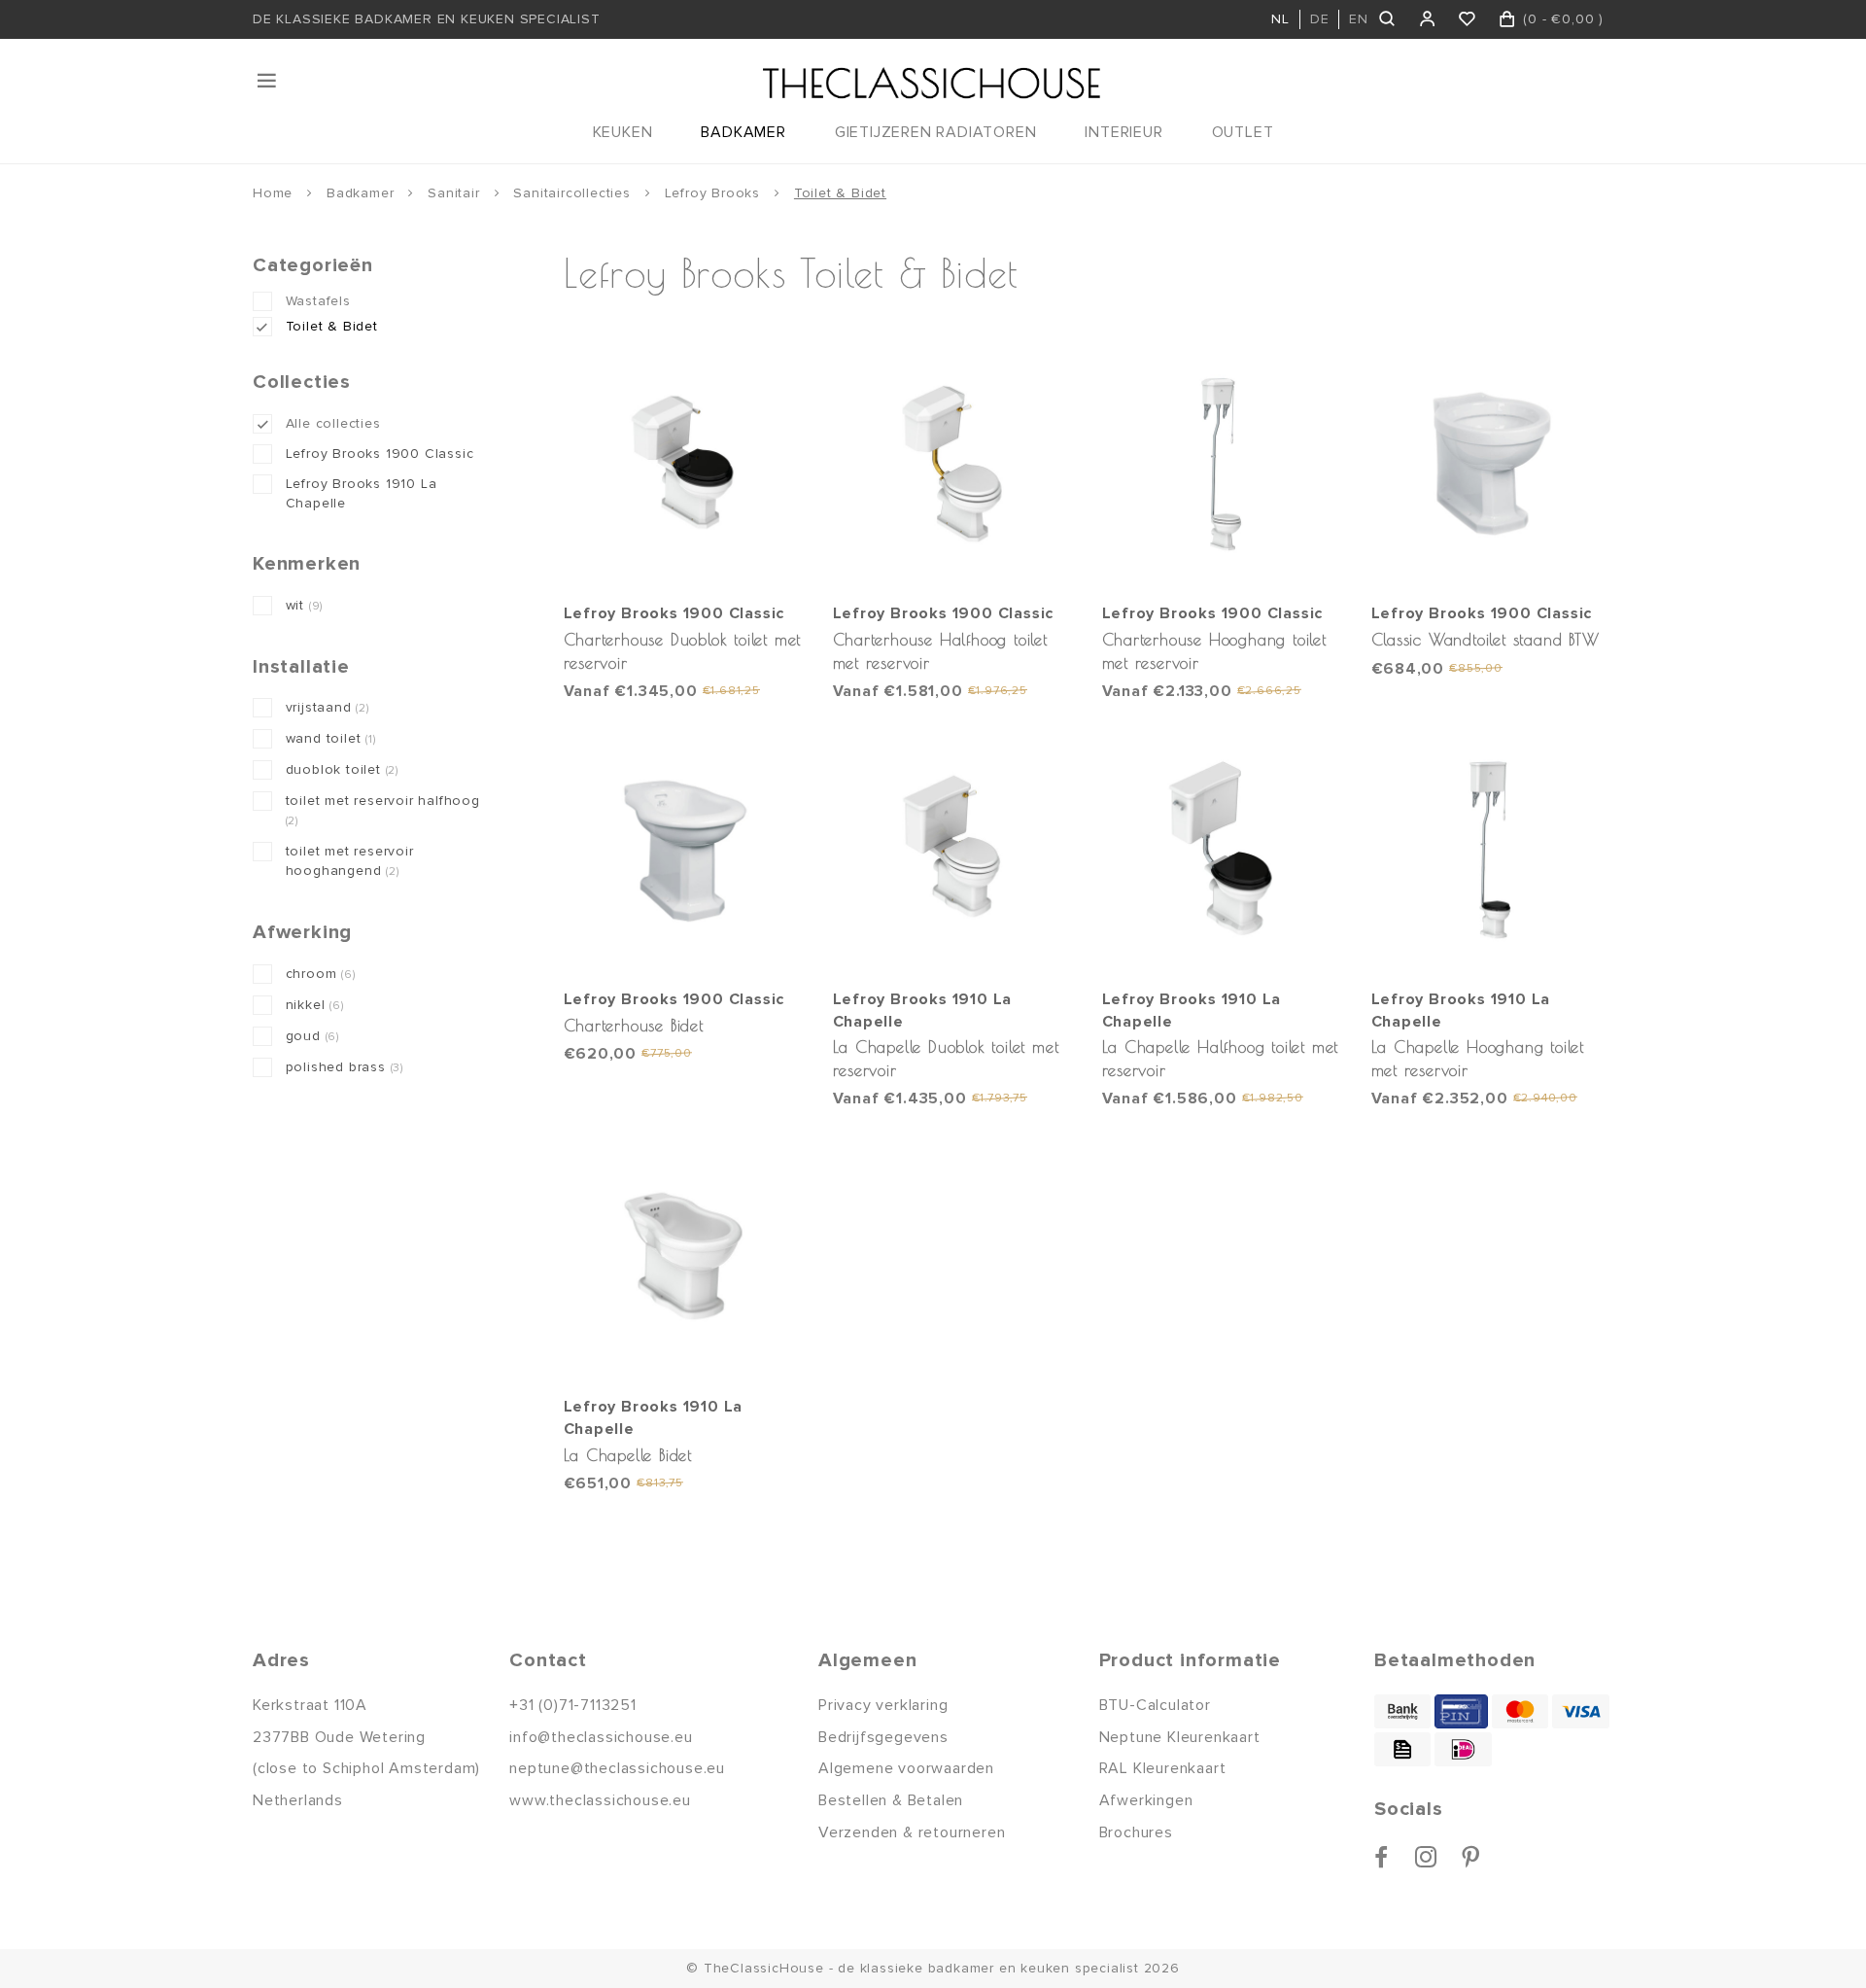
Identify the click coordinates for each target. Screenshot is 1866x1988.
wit (305, 605)
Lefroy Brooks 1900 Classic (380, 453)
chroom (321, 974)
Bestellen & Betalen (891, 1800)
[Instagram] (1426, 1857)
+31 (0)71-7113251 (573, 1705)
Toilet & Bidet (840, 193)
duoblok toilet (342, 769)
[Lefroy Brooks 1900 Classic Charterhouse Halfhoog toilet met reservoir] (953, 464)
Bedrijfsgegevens (883, 1737)
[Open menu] (268, 81)
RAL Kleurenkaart (1163, 1768)
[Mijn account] (1428, 19)
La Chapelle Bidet (628, 1455)
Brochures (1136, 1832)
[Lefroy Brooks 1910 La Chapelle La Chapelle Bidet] (684, 1256)
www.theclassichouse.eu (600, 1800)
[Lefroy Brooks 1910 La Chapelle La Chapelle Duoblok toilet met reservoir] (953, 849)
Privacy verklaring (883, 1705)
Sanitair (453, 193)
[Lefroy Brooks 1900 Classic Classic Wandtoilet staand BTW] (1492, 464)
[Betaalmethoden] (1402, 1711)
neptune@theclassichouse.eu (617, 1768)
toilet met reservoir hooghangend (350, 861)
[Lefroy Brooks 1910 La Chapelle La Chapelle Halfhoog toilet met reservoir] (1223, 849)
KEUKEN (623, 132)
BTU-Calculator (1155, 1705)
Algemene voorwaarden (906, 1768)
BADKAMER (743, 132)
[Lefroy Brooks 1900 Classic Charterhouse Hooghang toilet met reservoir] (1223, 464)
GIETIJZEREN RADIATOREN (936, 132)
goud (312, 1036)
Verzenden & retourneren (912, 1832)
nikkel (315, 1005)
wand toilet (331, 738)
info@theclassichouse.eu (601, 1737)
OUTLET (1243, 132)
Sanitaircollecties (571, 193)
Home (273, 193)
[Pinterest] (1471, 1857)
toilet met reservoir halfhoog (383, 810)
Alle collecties (333, 423)
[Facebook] (1382, 1857)
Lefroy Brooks (712, 193)
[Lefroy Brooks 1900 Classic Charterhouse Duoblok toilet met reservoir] (684, 464)
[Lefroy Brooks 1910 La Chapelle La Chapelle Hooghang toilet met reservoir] (1492, 849)
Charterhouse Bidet (634, 1025)
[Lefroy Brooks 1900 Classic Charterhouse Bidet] (684, 849)
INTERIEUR (1123, 132)
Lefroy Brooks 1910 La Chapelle (362, 493)
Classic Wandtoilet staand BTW (1486, 639)
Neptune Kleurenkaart (1180, 1737)
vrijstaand (328, 707)
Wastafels (318, 301)
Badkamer (360, 193)
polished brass (345, 1067)
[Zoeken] (1388, 19)
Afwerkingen (1146, 1800)
